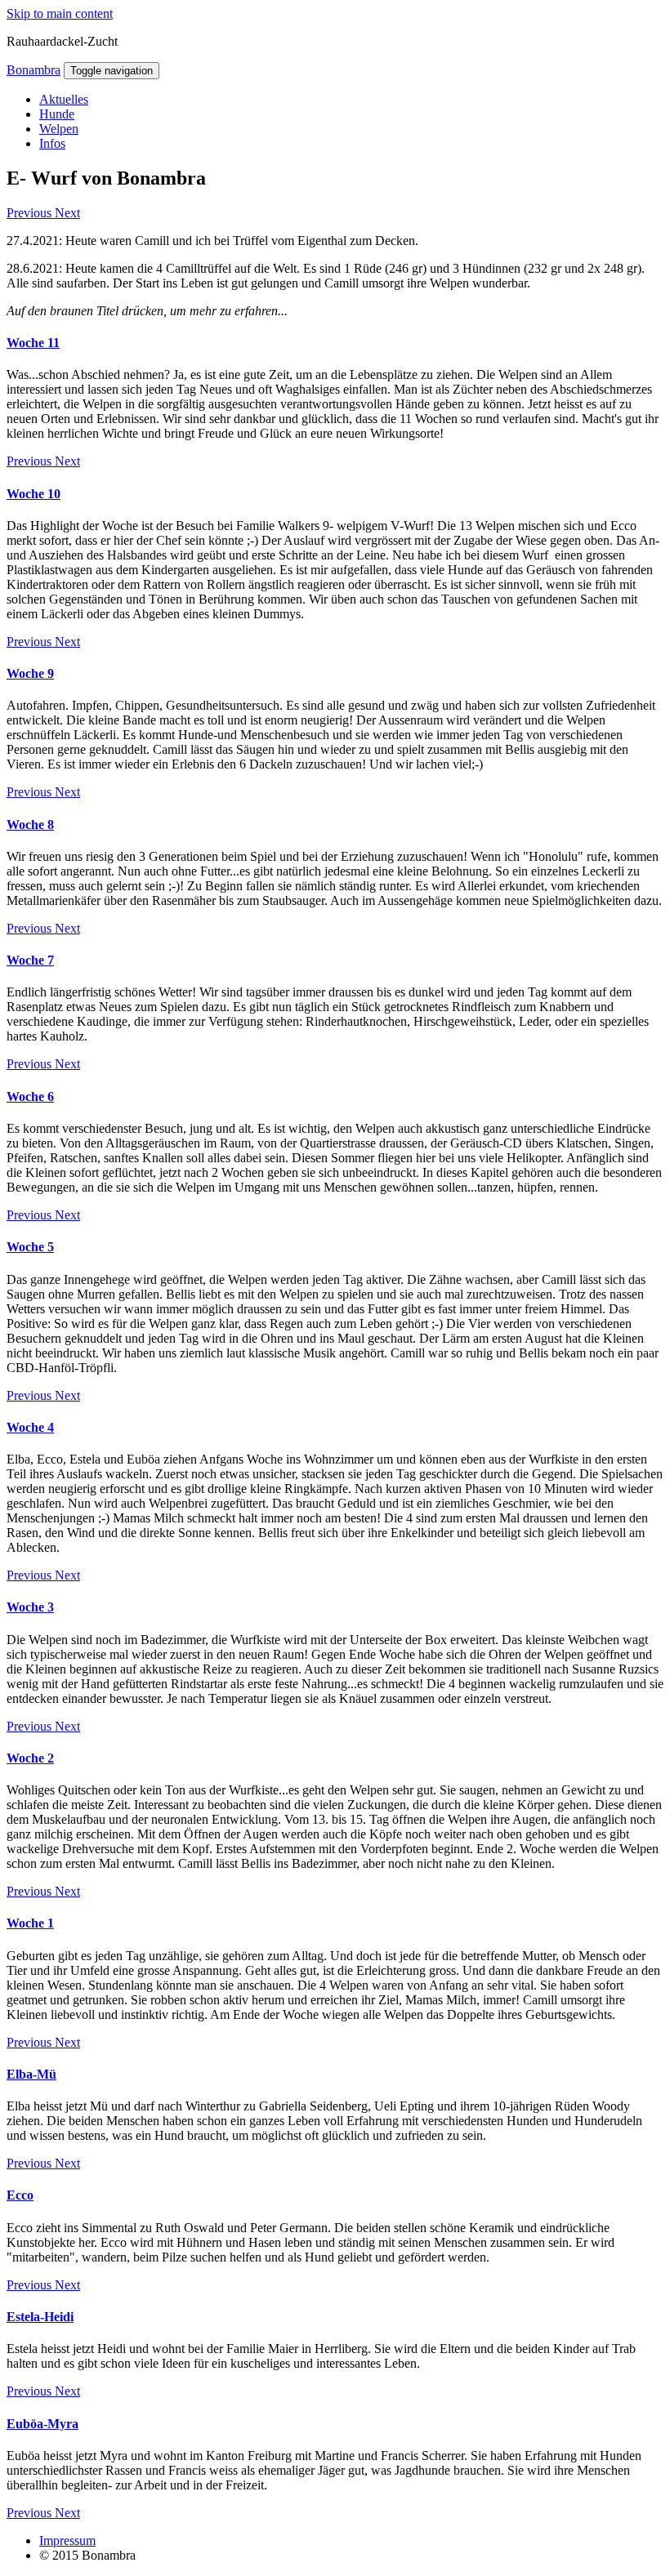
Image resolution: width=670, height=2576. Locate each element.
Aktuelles (64, 99)
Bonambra (33, 70)
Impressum (67, 2540)
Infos (52, 143)
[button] (31, 213)
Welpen (59, 129)
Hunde (57, 114)
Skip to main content (60, 13)
